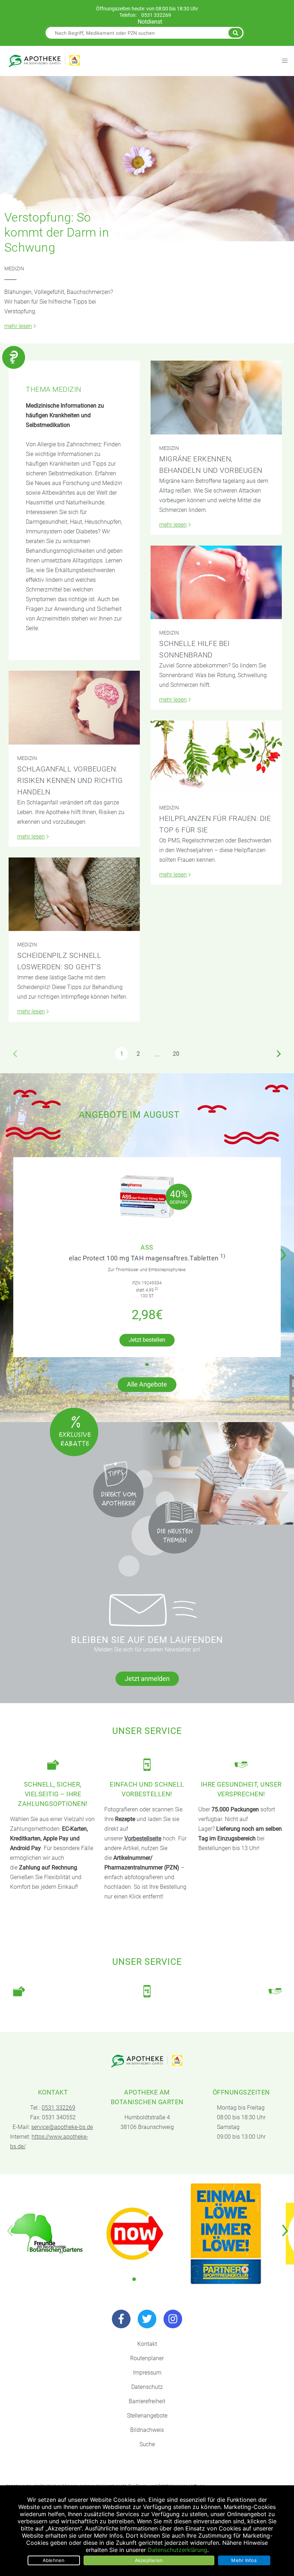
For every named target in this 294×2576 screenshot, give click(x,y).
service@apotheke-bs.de (62, 2127)
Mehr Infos (244, 2560)
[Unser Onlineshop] (135, 2234)
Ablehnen (54, 2560)
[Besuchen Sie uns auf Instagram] (173, 2319)
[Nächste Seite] (279, 1054)
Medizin (14, 268)
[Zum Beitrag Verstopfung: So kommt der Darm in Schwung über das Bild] (147, 159)
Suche (147, 2444)
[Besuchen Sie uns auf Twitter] (147, 2319)
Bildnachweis (147, 2430)
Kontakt (147, 2344)
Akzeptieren (149, 2560)
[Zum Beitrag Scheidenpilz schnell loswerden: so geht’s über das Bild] (74, 894)
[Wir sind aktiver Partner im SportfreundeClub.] (226, 2234)
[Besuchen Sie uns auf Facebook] (121, 2319)
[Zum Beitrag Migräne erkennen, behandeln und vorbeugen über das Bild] (216, 397)
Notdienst (150, 22)
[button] (285, 1250)
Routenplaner (147, 2358)
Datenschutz (147, 2387)
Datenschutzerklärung (177, 2550)
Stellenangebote (147, 2416)
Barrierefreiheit (147, 2401)
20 (176, 1054)
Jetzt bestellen (147, 1340)
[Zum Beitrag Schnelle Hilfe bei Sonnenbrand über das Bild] (216, 582)
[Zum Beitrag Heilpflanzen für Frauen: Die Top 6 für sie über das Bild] (216, 757)
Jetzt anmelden (147, 1679)
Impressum (147, 2373)
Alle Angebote (147, 1384)
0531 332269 (156, 15)
